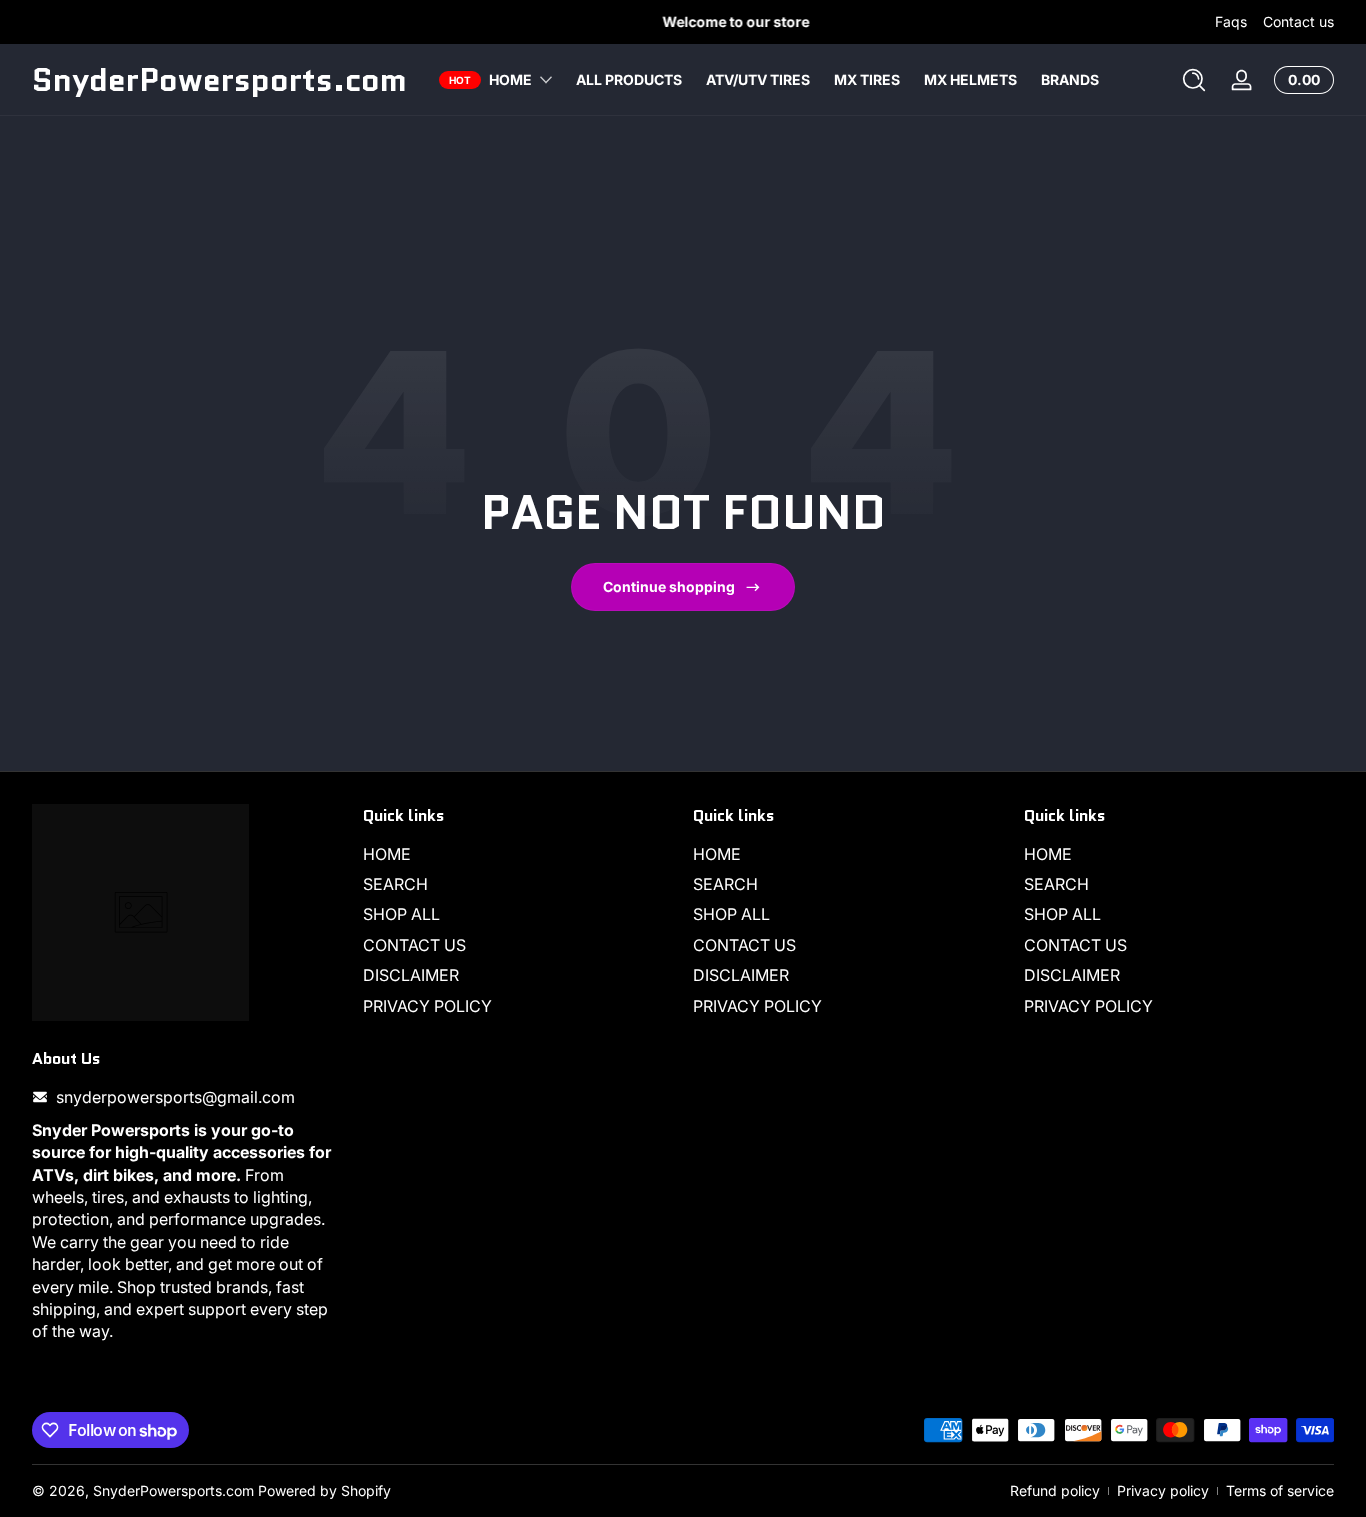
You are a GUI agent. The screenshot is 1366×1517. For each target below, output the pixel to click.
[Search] (1194, 80)
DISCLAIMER (411, 975)
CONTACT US (414, 945)
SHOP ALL (401, 915)
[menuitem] (518, 854)
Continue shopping (669, 586)
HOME (387, 854)
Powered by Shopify (324, 1490)
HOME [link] (510, 79)
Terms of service (1280, 1490)
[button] (1194, 80)
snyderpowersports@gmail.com (175, 1097)
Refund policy (1055, 1490)
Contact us (1298, 21)
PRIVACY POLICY (427, 1006)
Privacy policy (1163, 1490)
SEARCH (395, 884)
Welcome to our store (683, 21)
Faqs (1231, 21)
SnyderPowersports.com (173, 1490)
